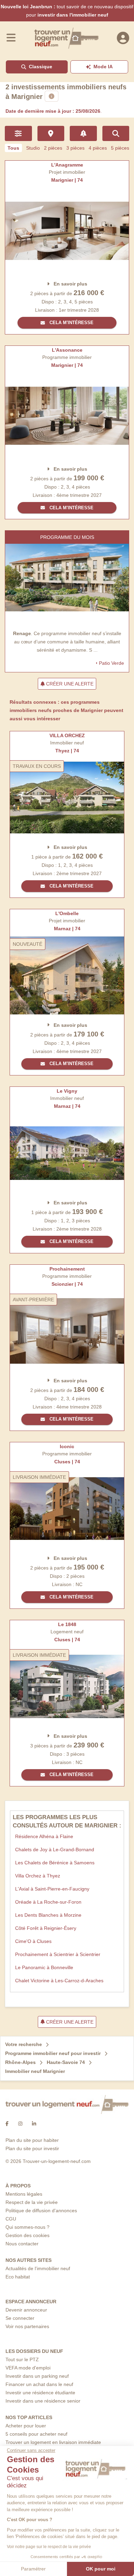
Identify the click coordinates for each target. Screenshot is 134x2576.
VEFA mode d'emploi (28, 2368)
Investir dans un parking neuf (37, 2376)
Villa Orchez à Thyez (38, 1876)
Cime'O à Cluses (33, 1941)
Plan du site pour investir (32, 2148)
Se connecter (20, 2318)
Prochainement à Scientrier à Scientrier (58, 1954)
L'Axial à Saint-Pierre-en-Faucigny (52, 1889)
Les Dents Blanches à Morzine (48, 1915)
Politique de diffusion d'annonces (41, 2211)
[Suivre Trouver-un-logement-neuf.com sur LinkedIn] (34, 2124)
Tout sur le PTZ (22, 2359)
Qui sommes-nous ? (27, 2227)
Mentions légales (24, 2194)
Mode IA (103, 67)
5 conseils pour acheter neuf (36, 2434)
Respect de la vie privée (32, 2202)
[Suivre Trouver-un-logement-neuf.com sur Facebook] (7, 2124)
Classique (41, 67)
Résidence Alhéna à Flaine (44, 1836)
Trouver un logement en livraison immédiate (53, 2442)
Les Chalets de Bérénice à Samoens (55, 1863)
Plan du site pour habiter (32, 2140)
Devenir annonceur (26, 2310)
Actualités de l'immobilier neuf (38, 2268)
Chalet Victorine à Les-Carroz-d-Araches (59, 1981)
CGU (11, 2219)
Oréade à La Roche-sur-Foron (48, 1902)
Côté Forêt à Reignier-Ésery (46, 1928)
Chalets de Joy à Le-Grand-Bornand (55, 1850)
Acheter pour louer (26, 2426)
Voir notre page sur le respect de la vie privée (49, 2547)
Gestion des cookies (27, 2235)
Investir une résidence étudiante (40, 2393)
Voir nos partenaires (27, 2326)
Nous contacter (22, 2244)
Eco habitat (18, 2277)
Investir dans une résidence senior (43, 2401)
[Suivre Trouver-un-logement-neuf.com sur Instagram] (20, 2124)
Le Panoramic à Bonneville (44, 1967)
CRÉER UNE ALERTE (69, 684)
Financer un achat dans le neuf (39, 2384)
